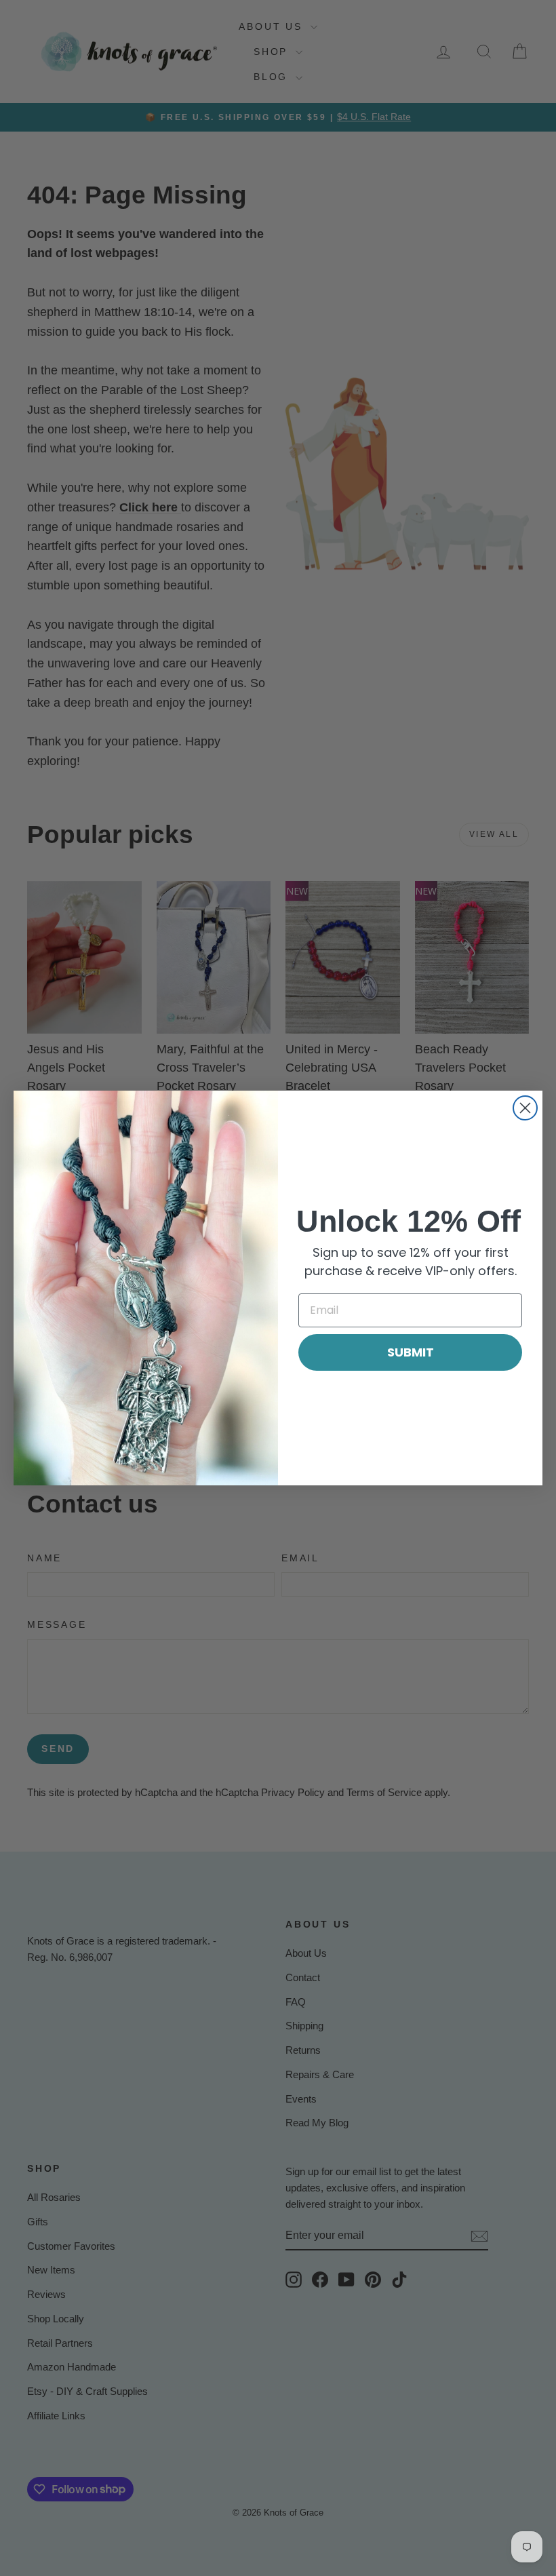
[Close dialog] (525, 1108)
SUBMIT (411, 1352)
